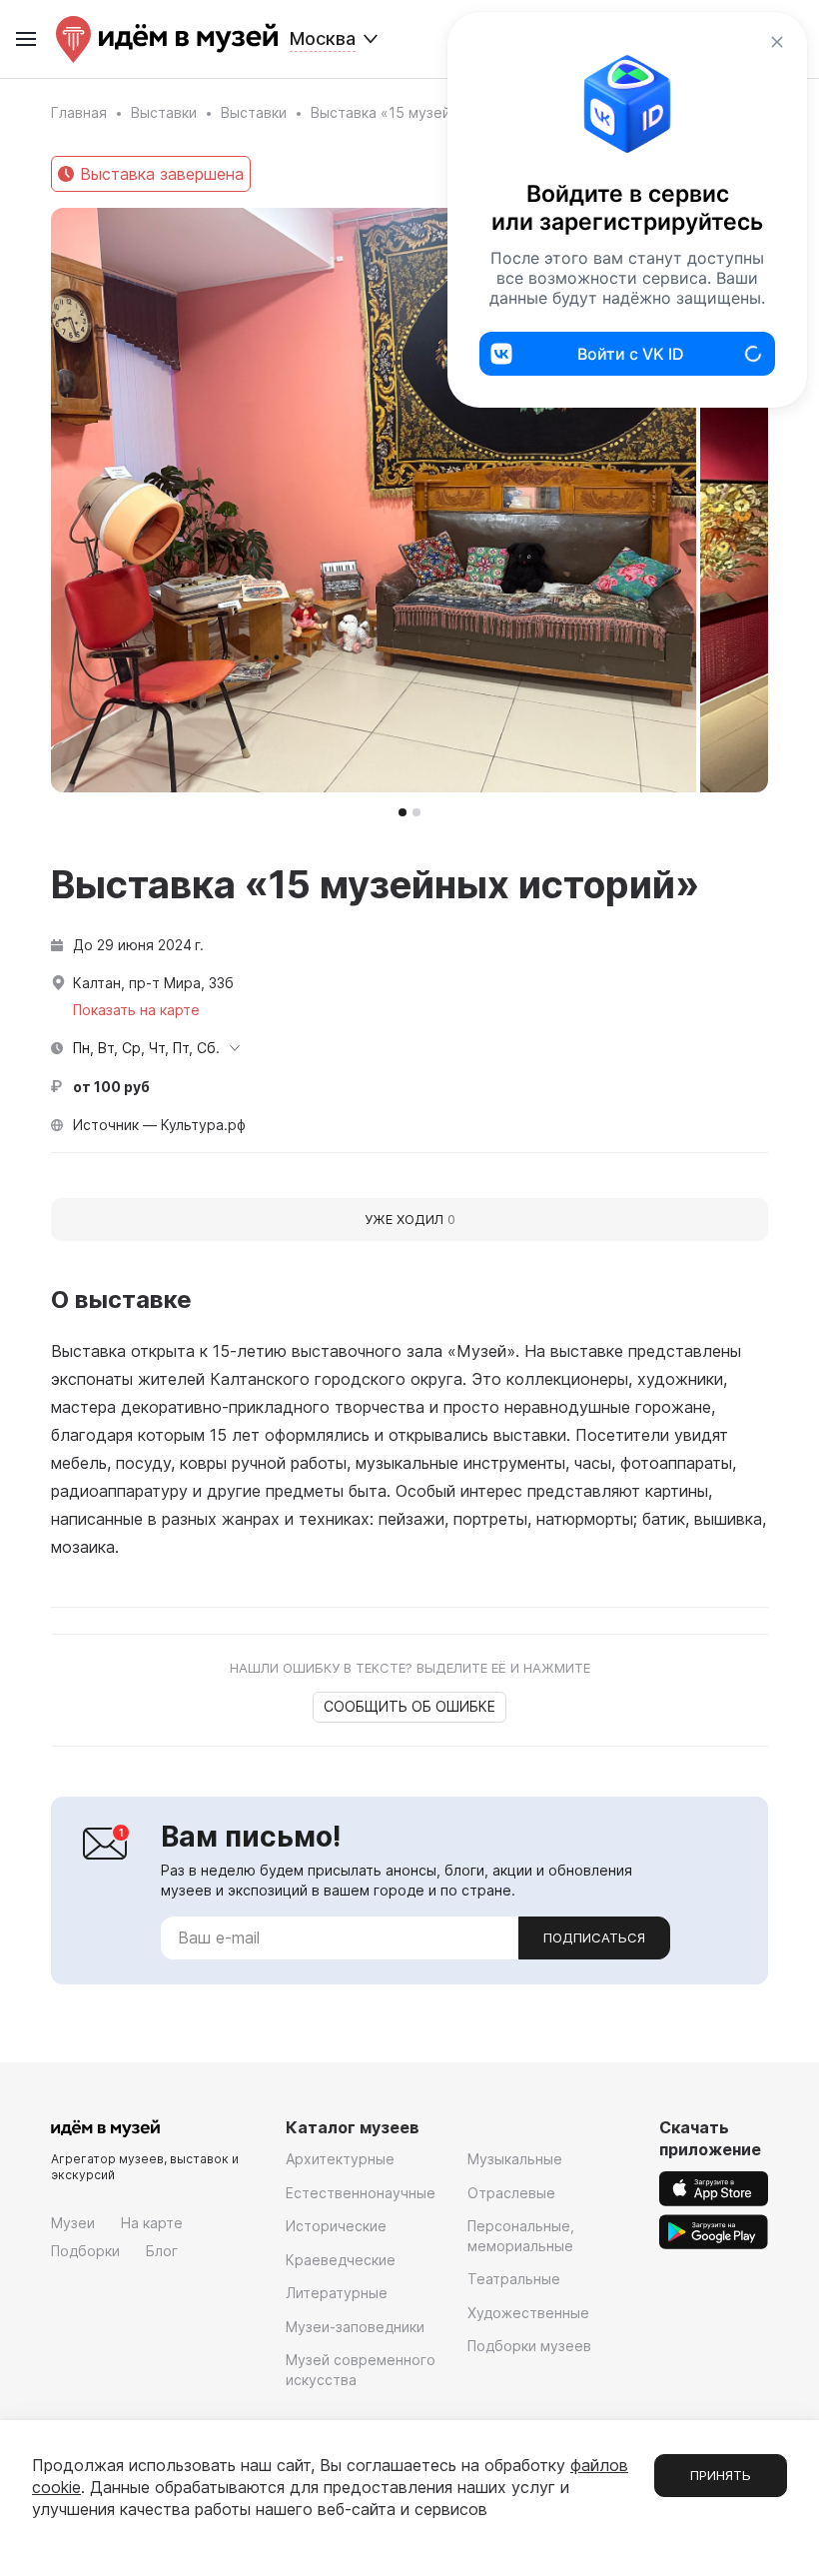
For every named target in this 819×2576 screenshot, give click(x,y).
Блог (162, 2251)
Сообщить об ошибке (409, 1706)
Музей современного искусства (361, 2370)
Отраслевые (511, 2193)
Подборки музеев (529, 2346)
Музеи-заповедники (355, 2327)
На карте (152, 2223)
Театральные (514, 2279)
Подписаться (594, 1937)
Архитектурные (340, 2159)
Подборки (85, 2251)
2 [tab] (416, 812)
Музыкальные (515, 2159)
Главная (79, 112)
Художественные (528, 2313)
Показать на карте (136, 1010)
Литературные (337, 2293)
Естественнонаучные (361, 2193)
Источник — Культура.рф (159, 1125)
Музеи (73, 2223)
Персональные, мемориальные (521, 2236)
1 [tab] (403, 812)
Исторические (336, 2226)
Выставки (164, 112)
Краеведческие (341, 2260)
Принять (721, 2475)
